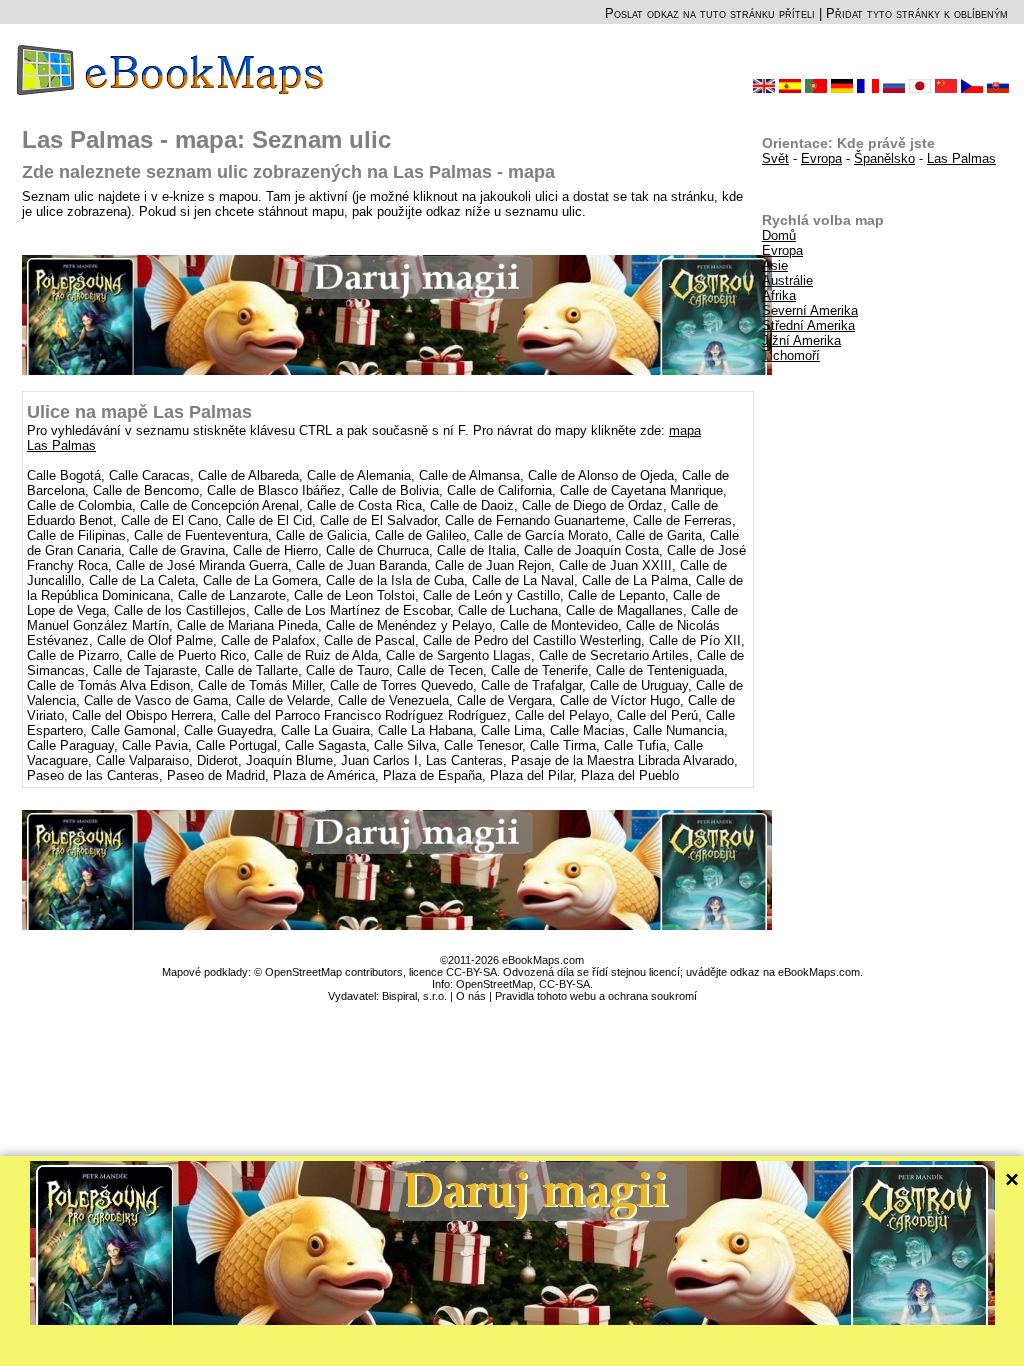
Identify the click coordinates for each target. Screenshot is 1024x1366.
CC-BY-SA (564, 984)
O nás (471, 996)
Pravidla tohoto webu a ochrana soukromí (596, 996)
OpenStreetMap (494, 984)
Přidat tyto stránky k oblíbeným (917, 13)
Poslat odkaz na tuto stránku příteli (710, 13)
